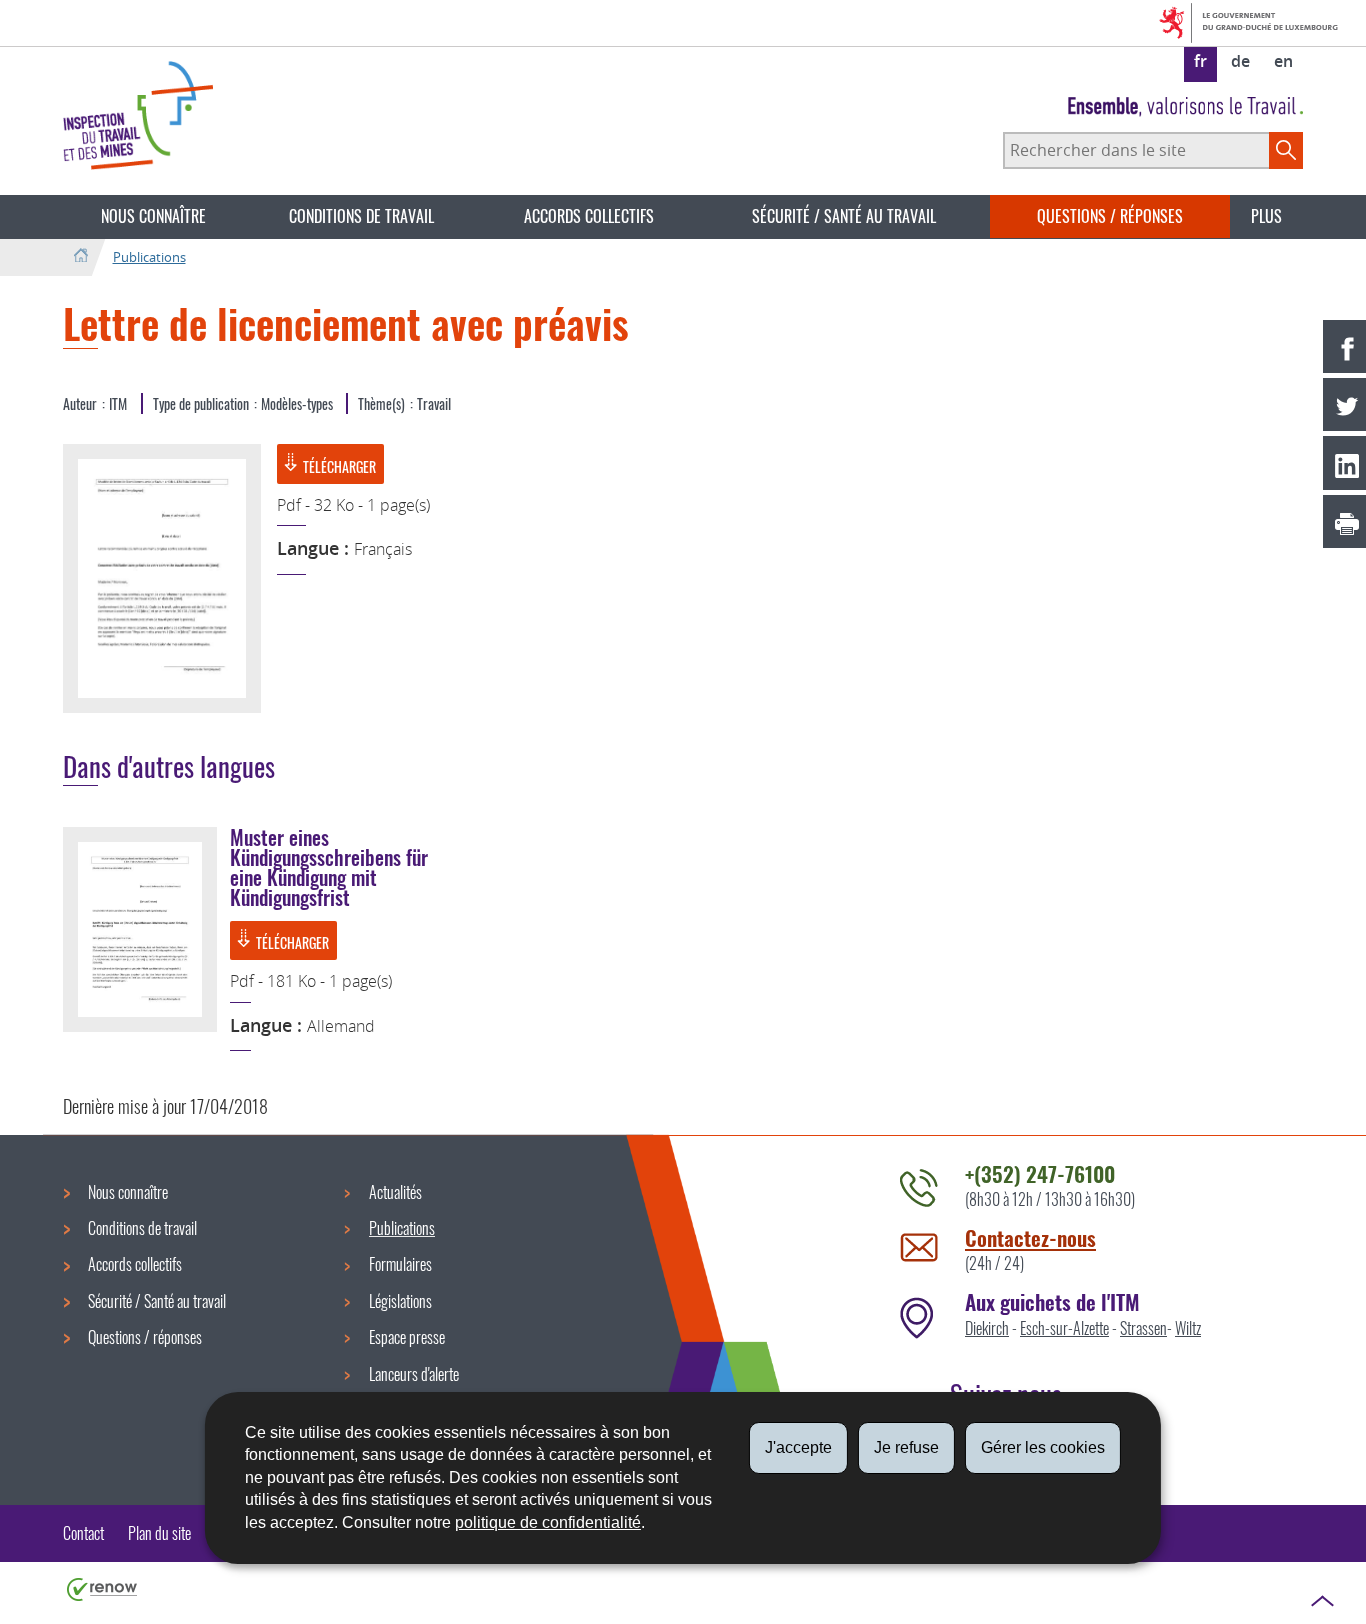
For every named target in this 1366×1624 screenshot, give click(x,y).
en (1283, 61)
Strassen (1143, 1328)
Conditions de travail (361, 216)
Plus (1266, 216)
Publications (149, 257)
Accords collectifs (589, 216)
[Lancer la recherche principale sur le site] (1286, 150)
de (1240, 61)
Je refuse (906, 1447)
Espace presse (407, 1337)
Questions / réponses (1110, 216)
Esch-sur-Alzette (1064, 1328)
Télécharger (339, 466)
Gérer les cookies (1043, 1447)
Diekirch (987, 1328)
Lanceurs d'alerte (414, 1374)
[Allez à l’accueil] (80, 256)
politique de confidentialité (548, 1522)
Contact (83, 1533)
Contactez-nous (1030, 1237)
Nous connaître (153, 216)
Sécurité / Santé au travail (844, 216)
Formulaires (400, 1264)
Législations (400, 1301)
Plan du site (159, 1533)
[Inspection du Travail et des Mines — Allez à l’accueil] (138, 115)
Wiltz (1188, 1328)
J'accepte (798, 1447)
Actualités (395, 1192)
